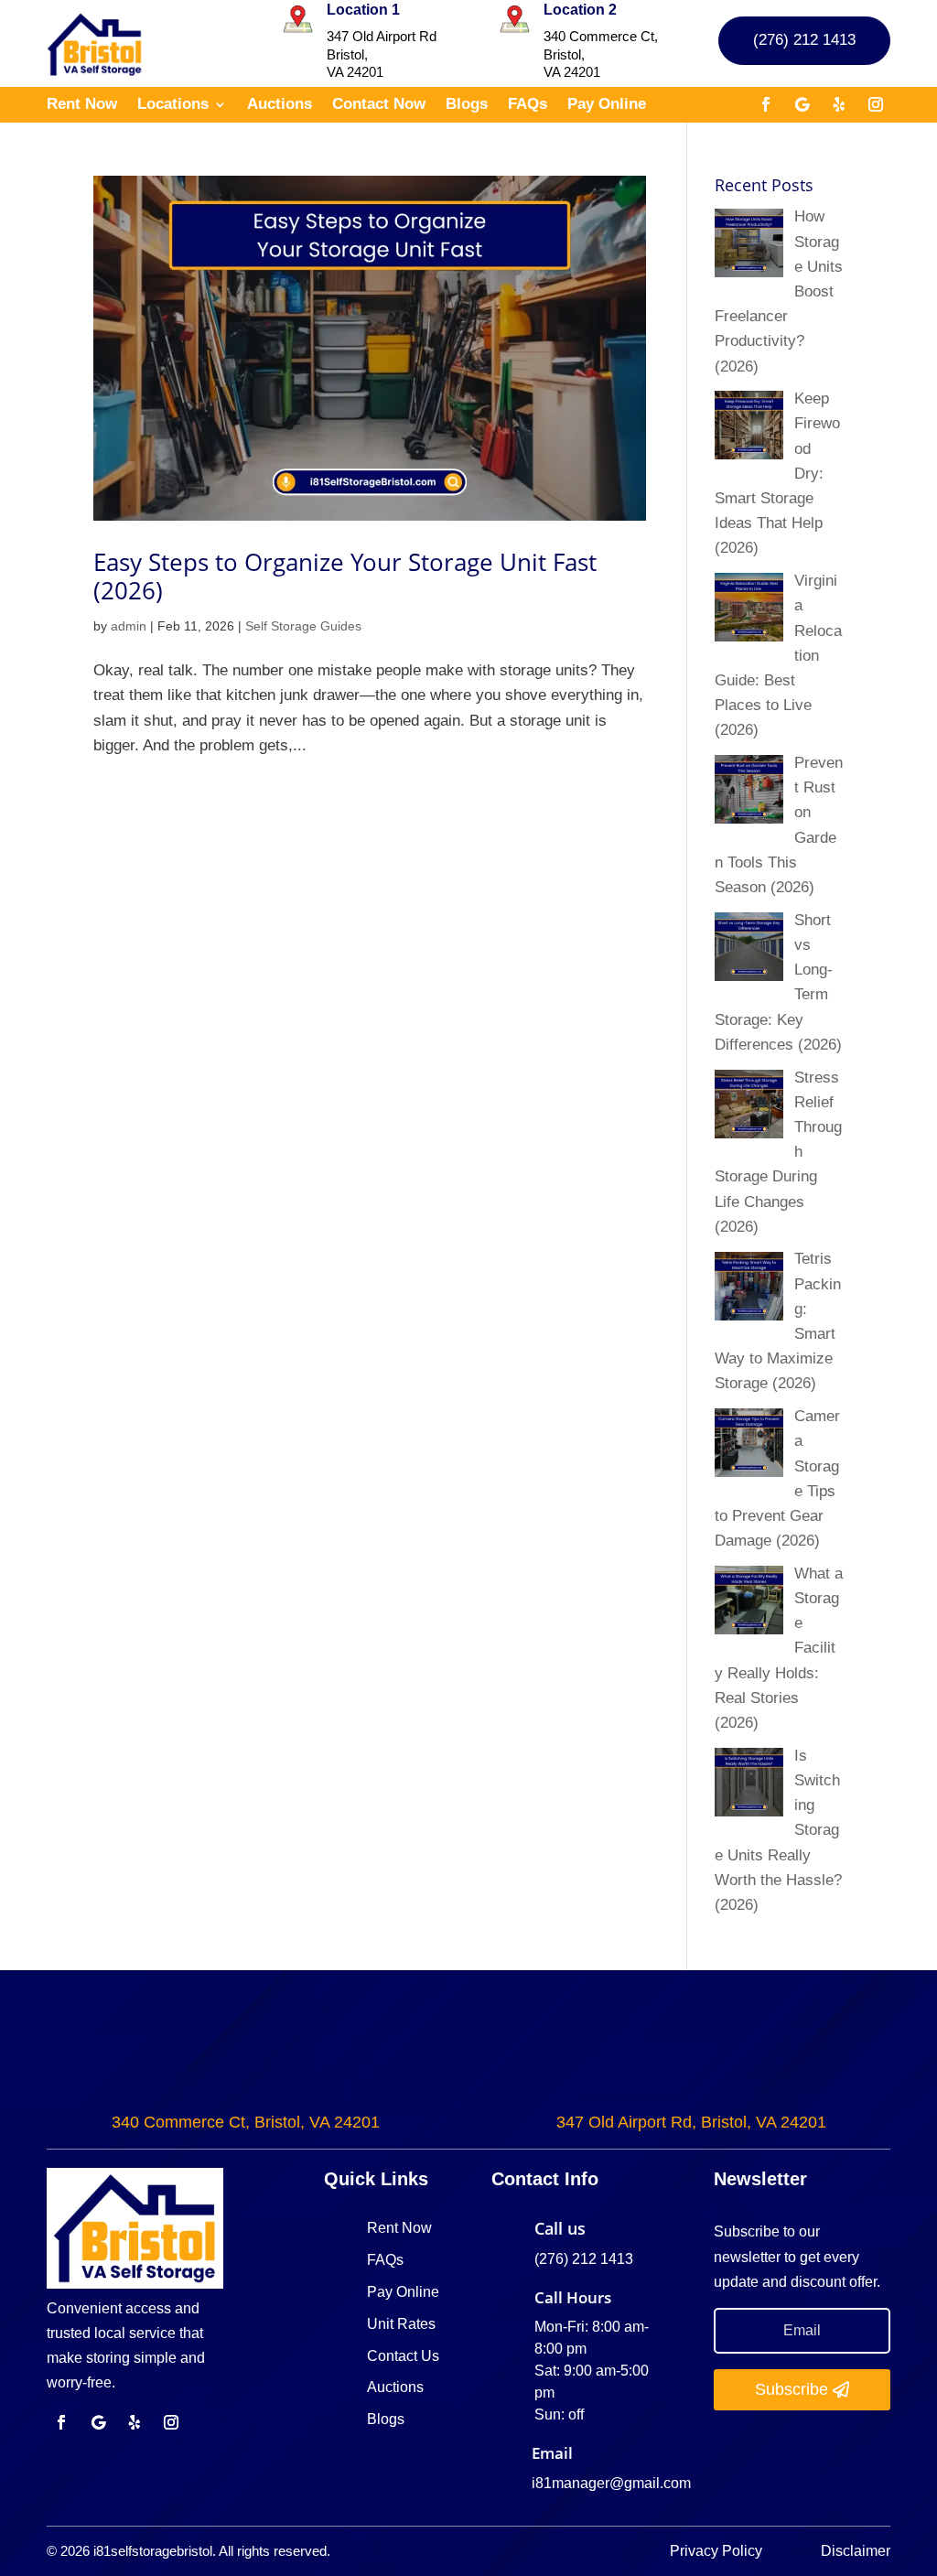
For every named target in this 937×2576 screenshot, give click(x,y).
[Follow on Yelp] (839, 104)
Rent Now (82, 105)
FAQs (528, 105)
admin (129, 626)
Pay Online (607, 105)
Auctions (280, 105)
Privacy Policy (718, 2551)
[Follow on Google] (802, 104)
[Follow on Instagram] (876, 104)
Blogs (467, 105)
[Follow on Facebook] (766, 104)
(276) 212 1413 (804, 40)
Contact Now (379, 105)
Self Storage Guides (303, 626)
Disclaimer (856, 2551)
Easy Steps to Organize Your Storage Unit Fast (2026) (345, 576)
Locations (173, 105)
